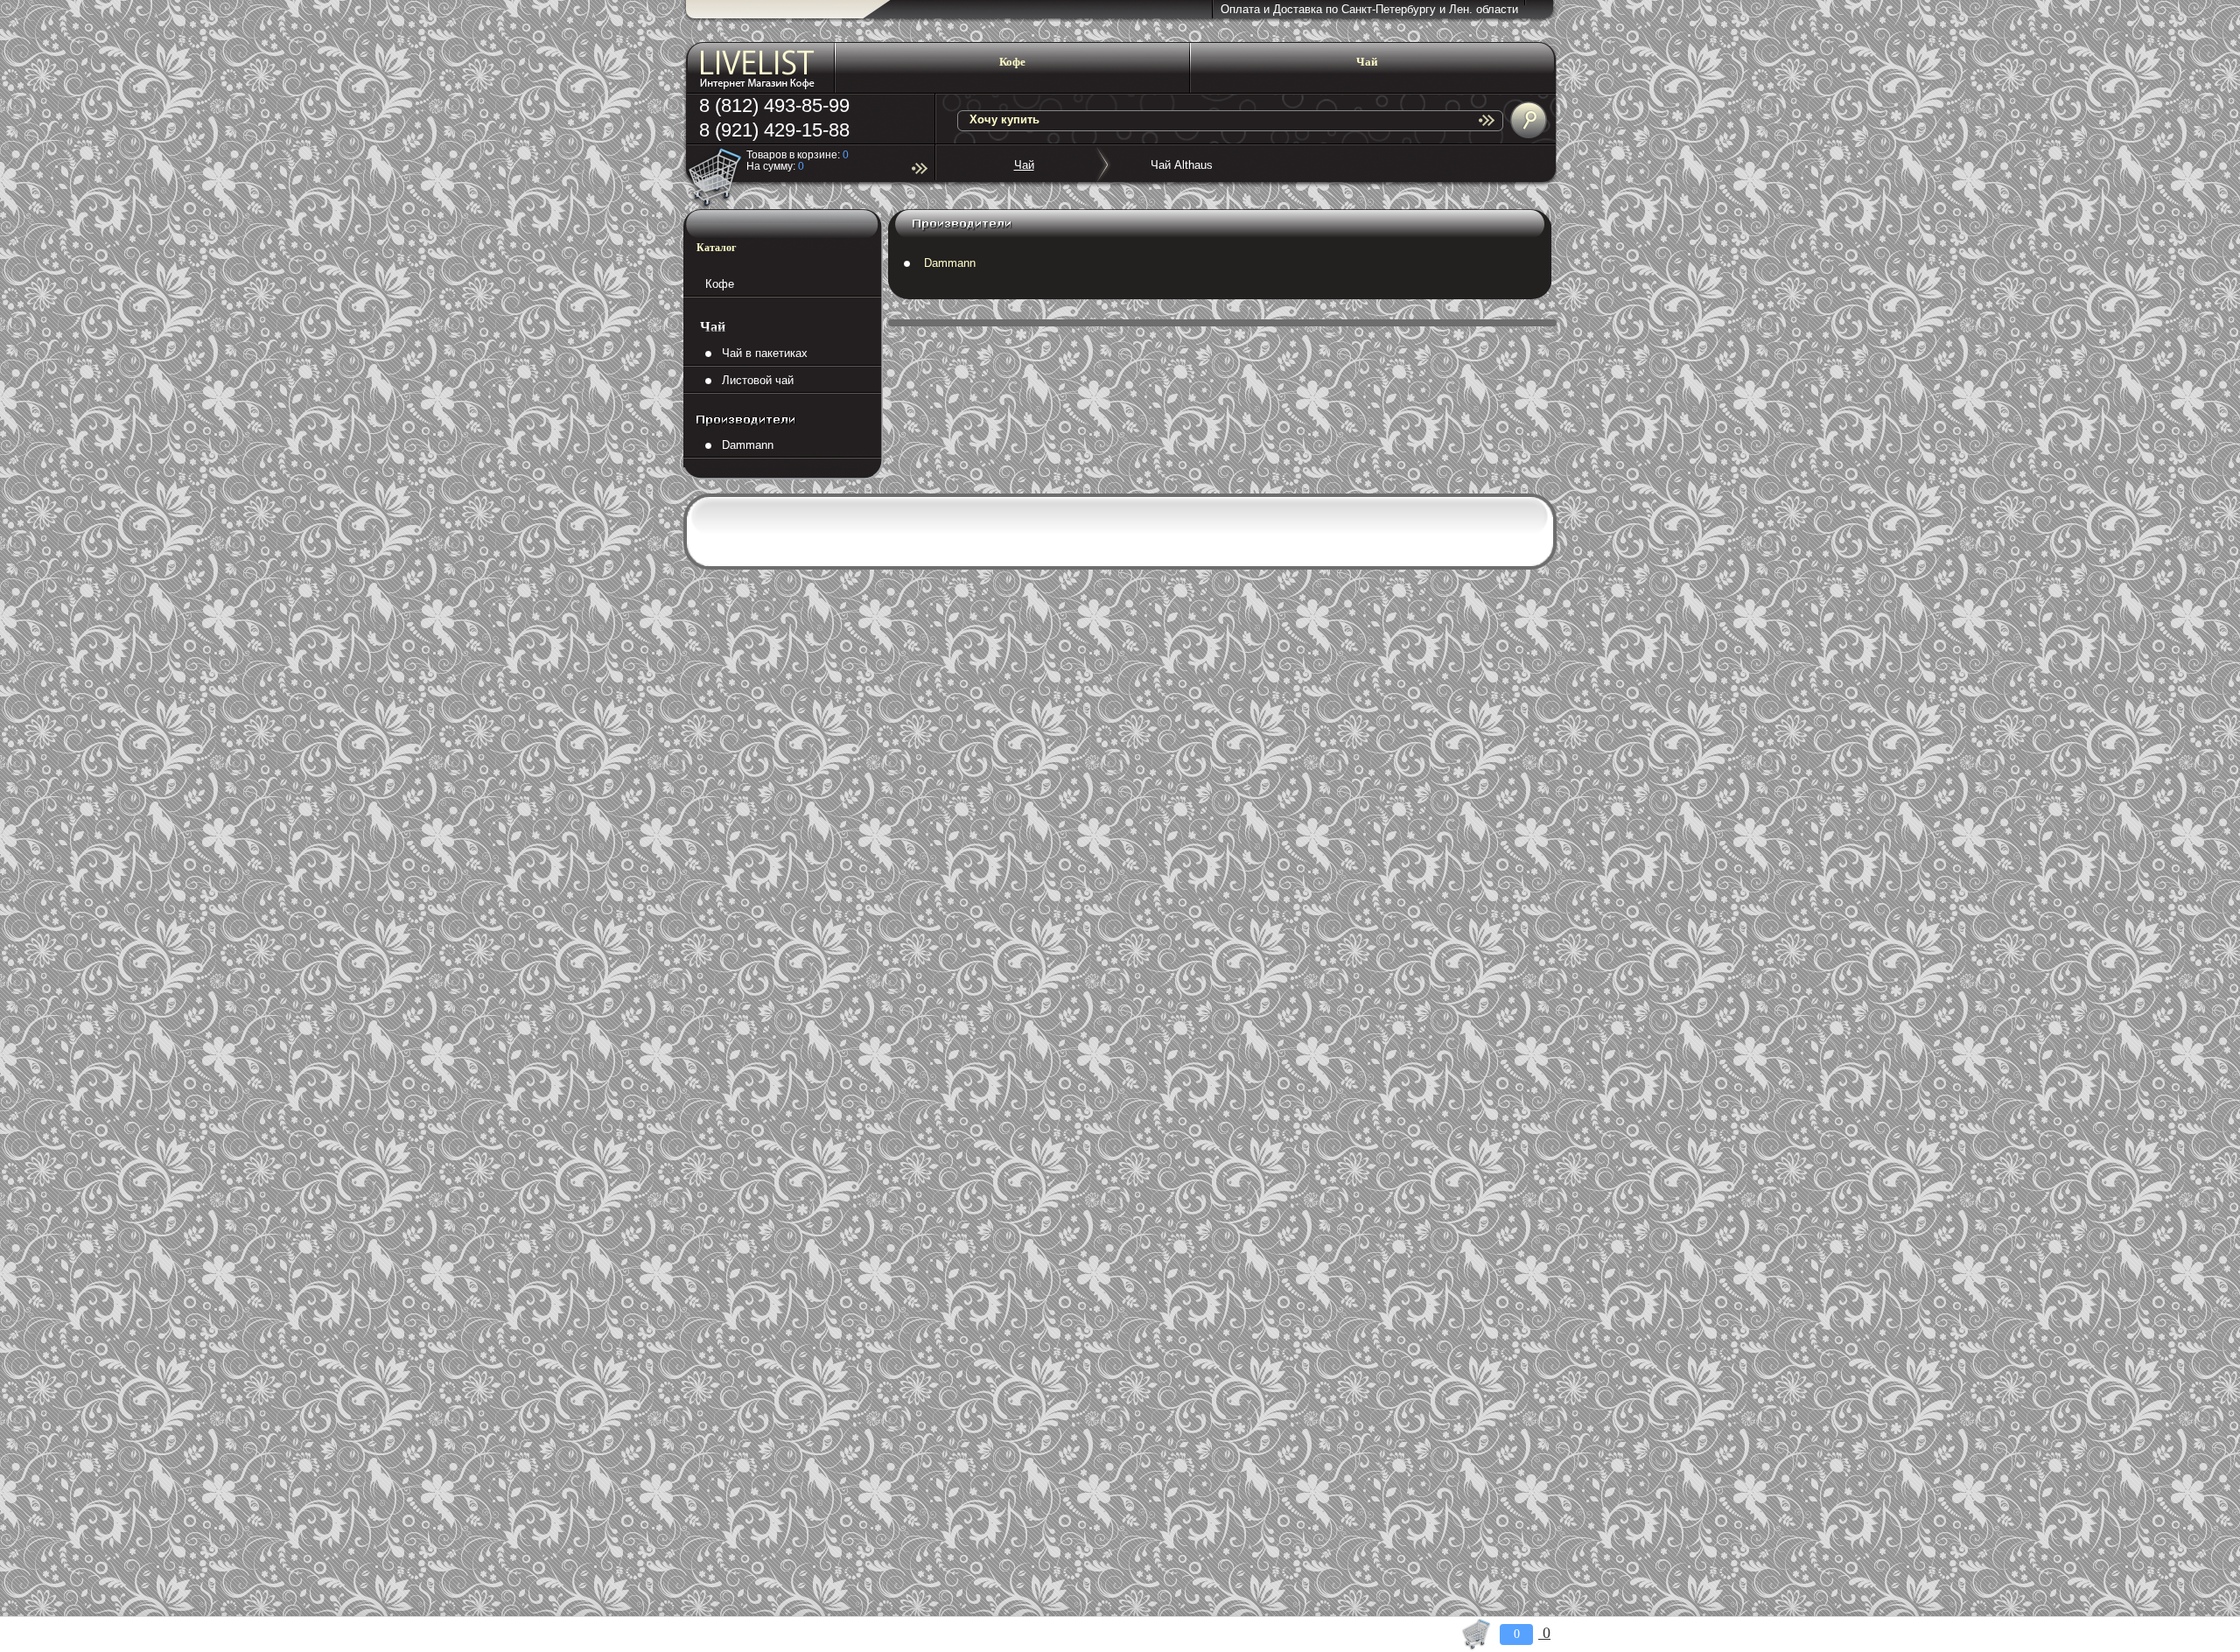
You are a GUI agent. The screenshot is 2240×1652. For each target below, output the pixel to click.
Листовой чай (752, 380)
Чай (1024, 165)
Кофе (720, 284)
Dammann (742, 445)
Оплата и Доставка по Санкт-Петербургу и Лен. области (1369, 9)
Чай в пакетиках (759, 353)
